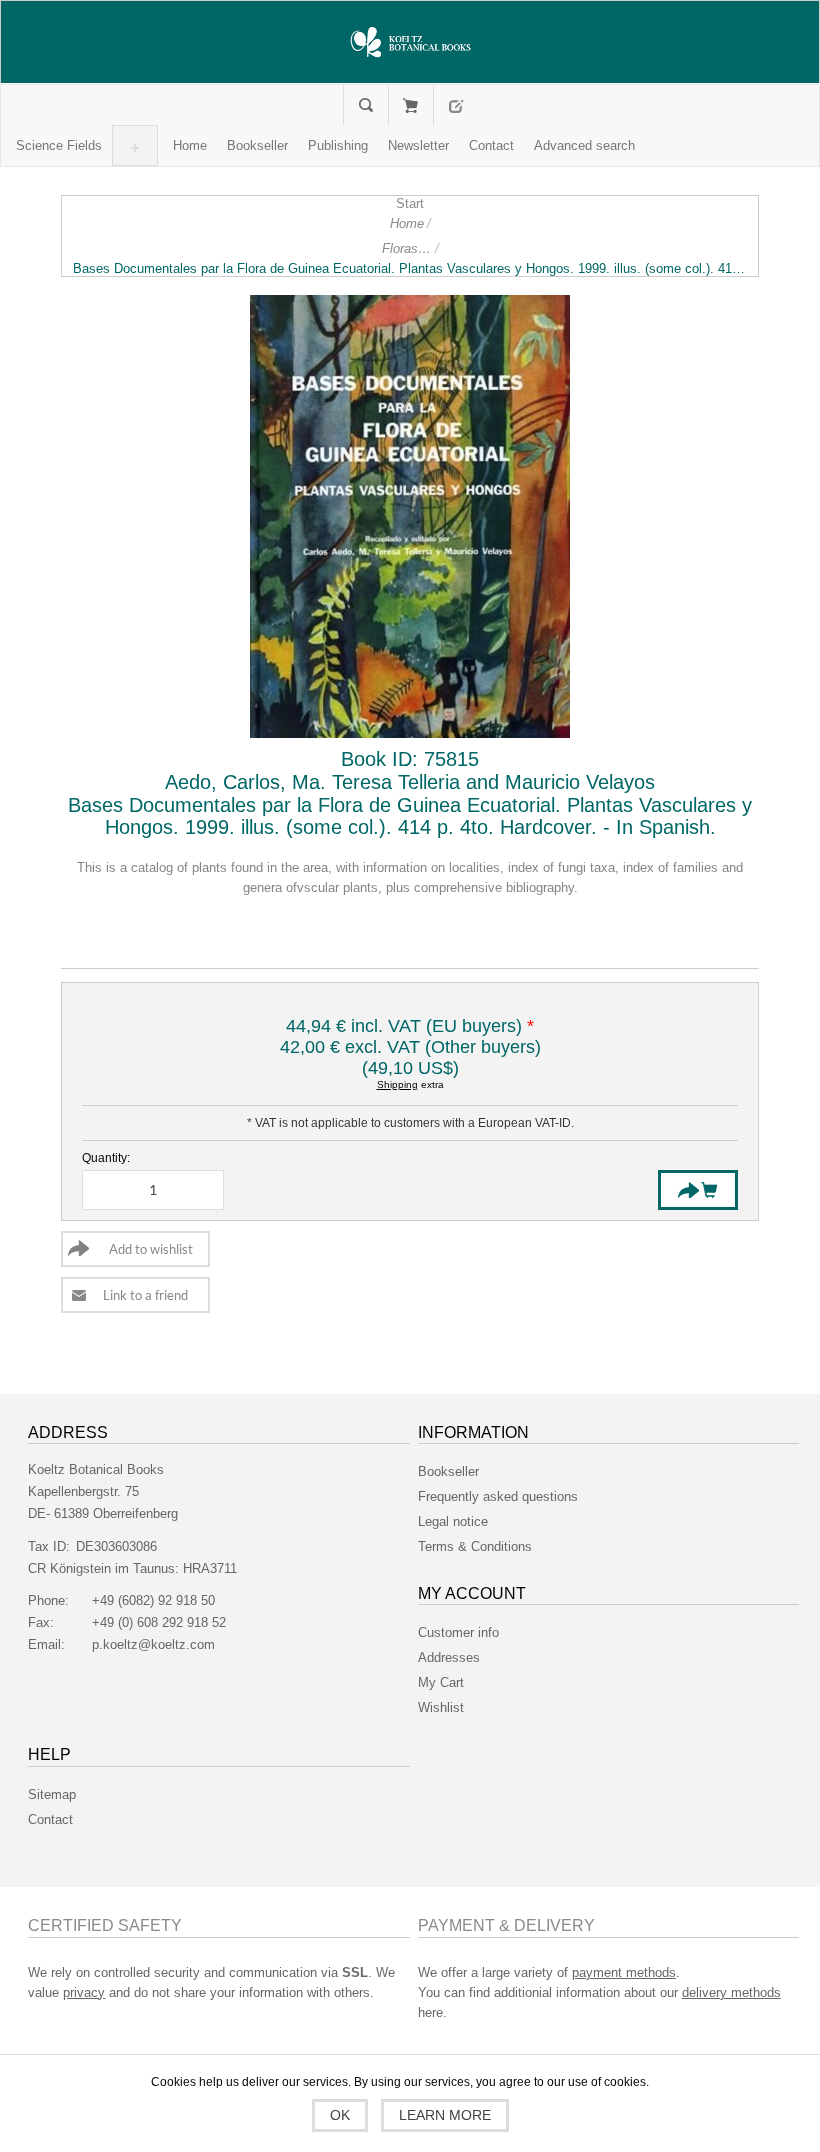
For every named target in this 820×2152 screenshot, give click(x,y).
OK (340, 2115)
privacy (84, 1992)
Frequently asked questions (498, 1496)
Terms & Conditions (475, 1546)
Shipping (397, 1084)
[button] (59, 145)
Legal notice (453, 1521)
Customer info (458, 1632)
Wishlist (441, 1707)
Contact (50, 1819)
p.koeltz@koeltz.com (153, 1644)
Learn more (445, 2115)
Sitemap (52, 1794)
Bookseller (448, 1471)
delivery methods (731, 1992)
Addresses (449, 1657)
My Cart (410, 105)
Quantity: (106, 1158)
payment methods (624, 1972)
